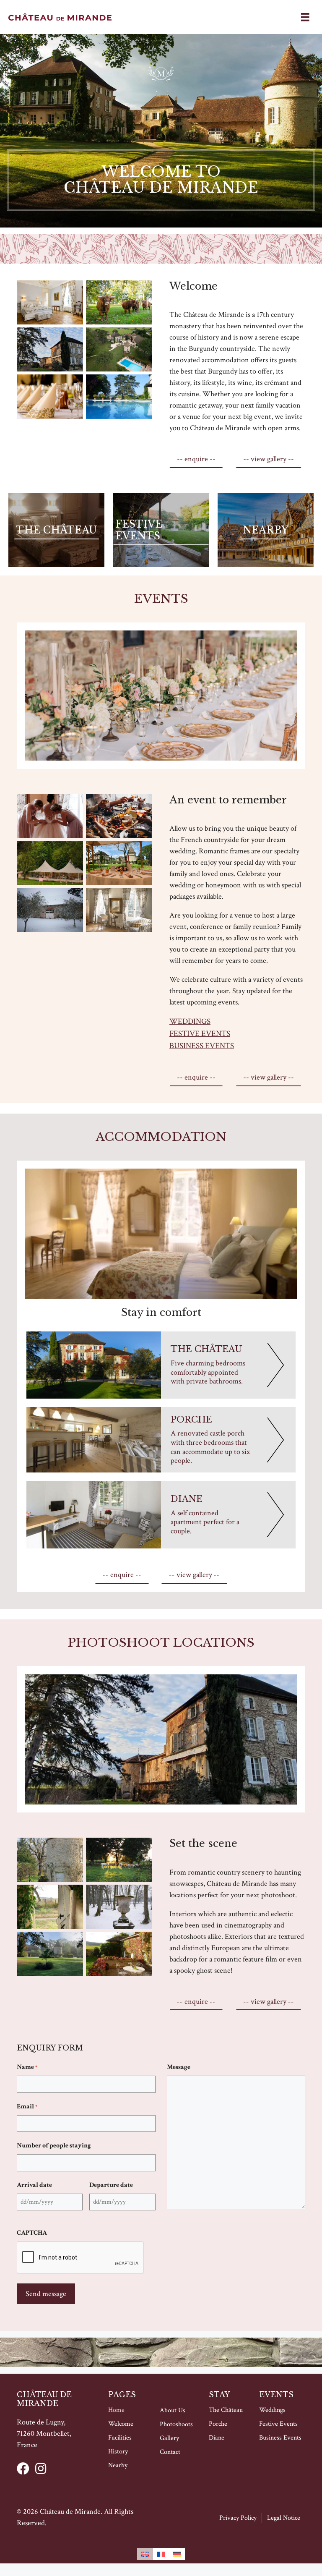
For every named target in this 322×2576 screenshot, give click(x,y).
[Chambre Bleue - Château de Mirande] (50, 303)
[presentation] (80, 2258)
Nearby (118, 2465)
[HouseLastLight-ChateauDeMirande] (50, 350)
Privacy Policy (238, 2518)
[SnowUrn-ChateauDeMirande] (119, 1907)
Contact (170, 2452)
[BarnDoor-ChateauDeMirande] (50, 1907)
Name (27, 2067)
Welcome (121, 2424)
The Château (226, 2410)
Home (116, 2410)
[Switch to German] (177, 2554)
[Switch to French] (161, 2554)
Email (27, 2107)
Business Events (202, 1046)
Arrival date (34, 2185)
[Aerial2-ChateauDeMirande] (119, 350)
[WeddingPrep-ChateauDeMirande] (50, 816)
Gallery (169, 2438)
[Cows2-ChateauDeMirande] (119, 303)
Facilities (120, 2438)
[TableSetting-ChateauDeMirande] (50, 397)
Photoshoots (176, 2424)
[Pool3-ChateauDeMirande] (119, 397)
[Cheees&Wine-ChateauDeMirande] (119, 816)
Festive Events (200, 1034)
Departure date (111, 2185)
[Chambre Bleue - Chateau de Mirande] (119, 910)
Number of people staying (54, 2146)
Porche (218, 2424)
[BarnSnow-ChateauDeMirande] (50, 910)
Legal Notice (284, 2518)
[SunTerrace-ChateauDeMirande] (119, 1954)
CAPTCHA (32, 2233)
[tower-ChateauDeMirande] (50, 1860)
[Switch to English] (145, 2554)
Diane (217, 2438)
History (118, 2452)
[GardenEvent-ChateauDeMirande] (50, 863)
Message (179, 2067)
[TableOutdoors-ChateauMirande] (119, 863)
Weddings (190, 1021)
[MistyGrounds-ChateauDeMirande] (50, 1954)
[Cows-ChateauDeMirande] (119, 1860)
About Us (173, 2410)
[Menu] (305, 17)
